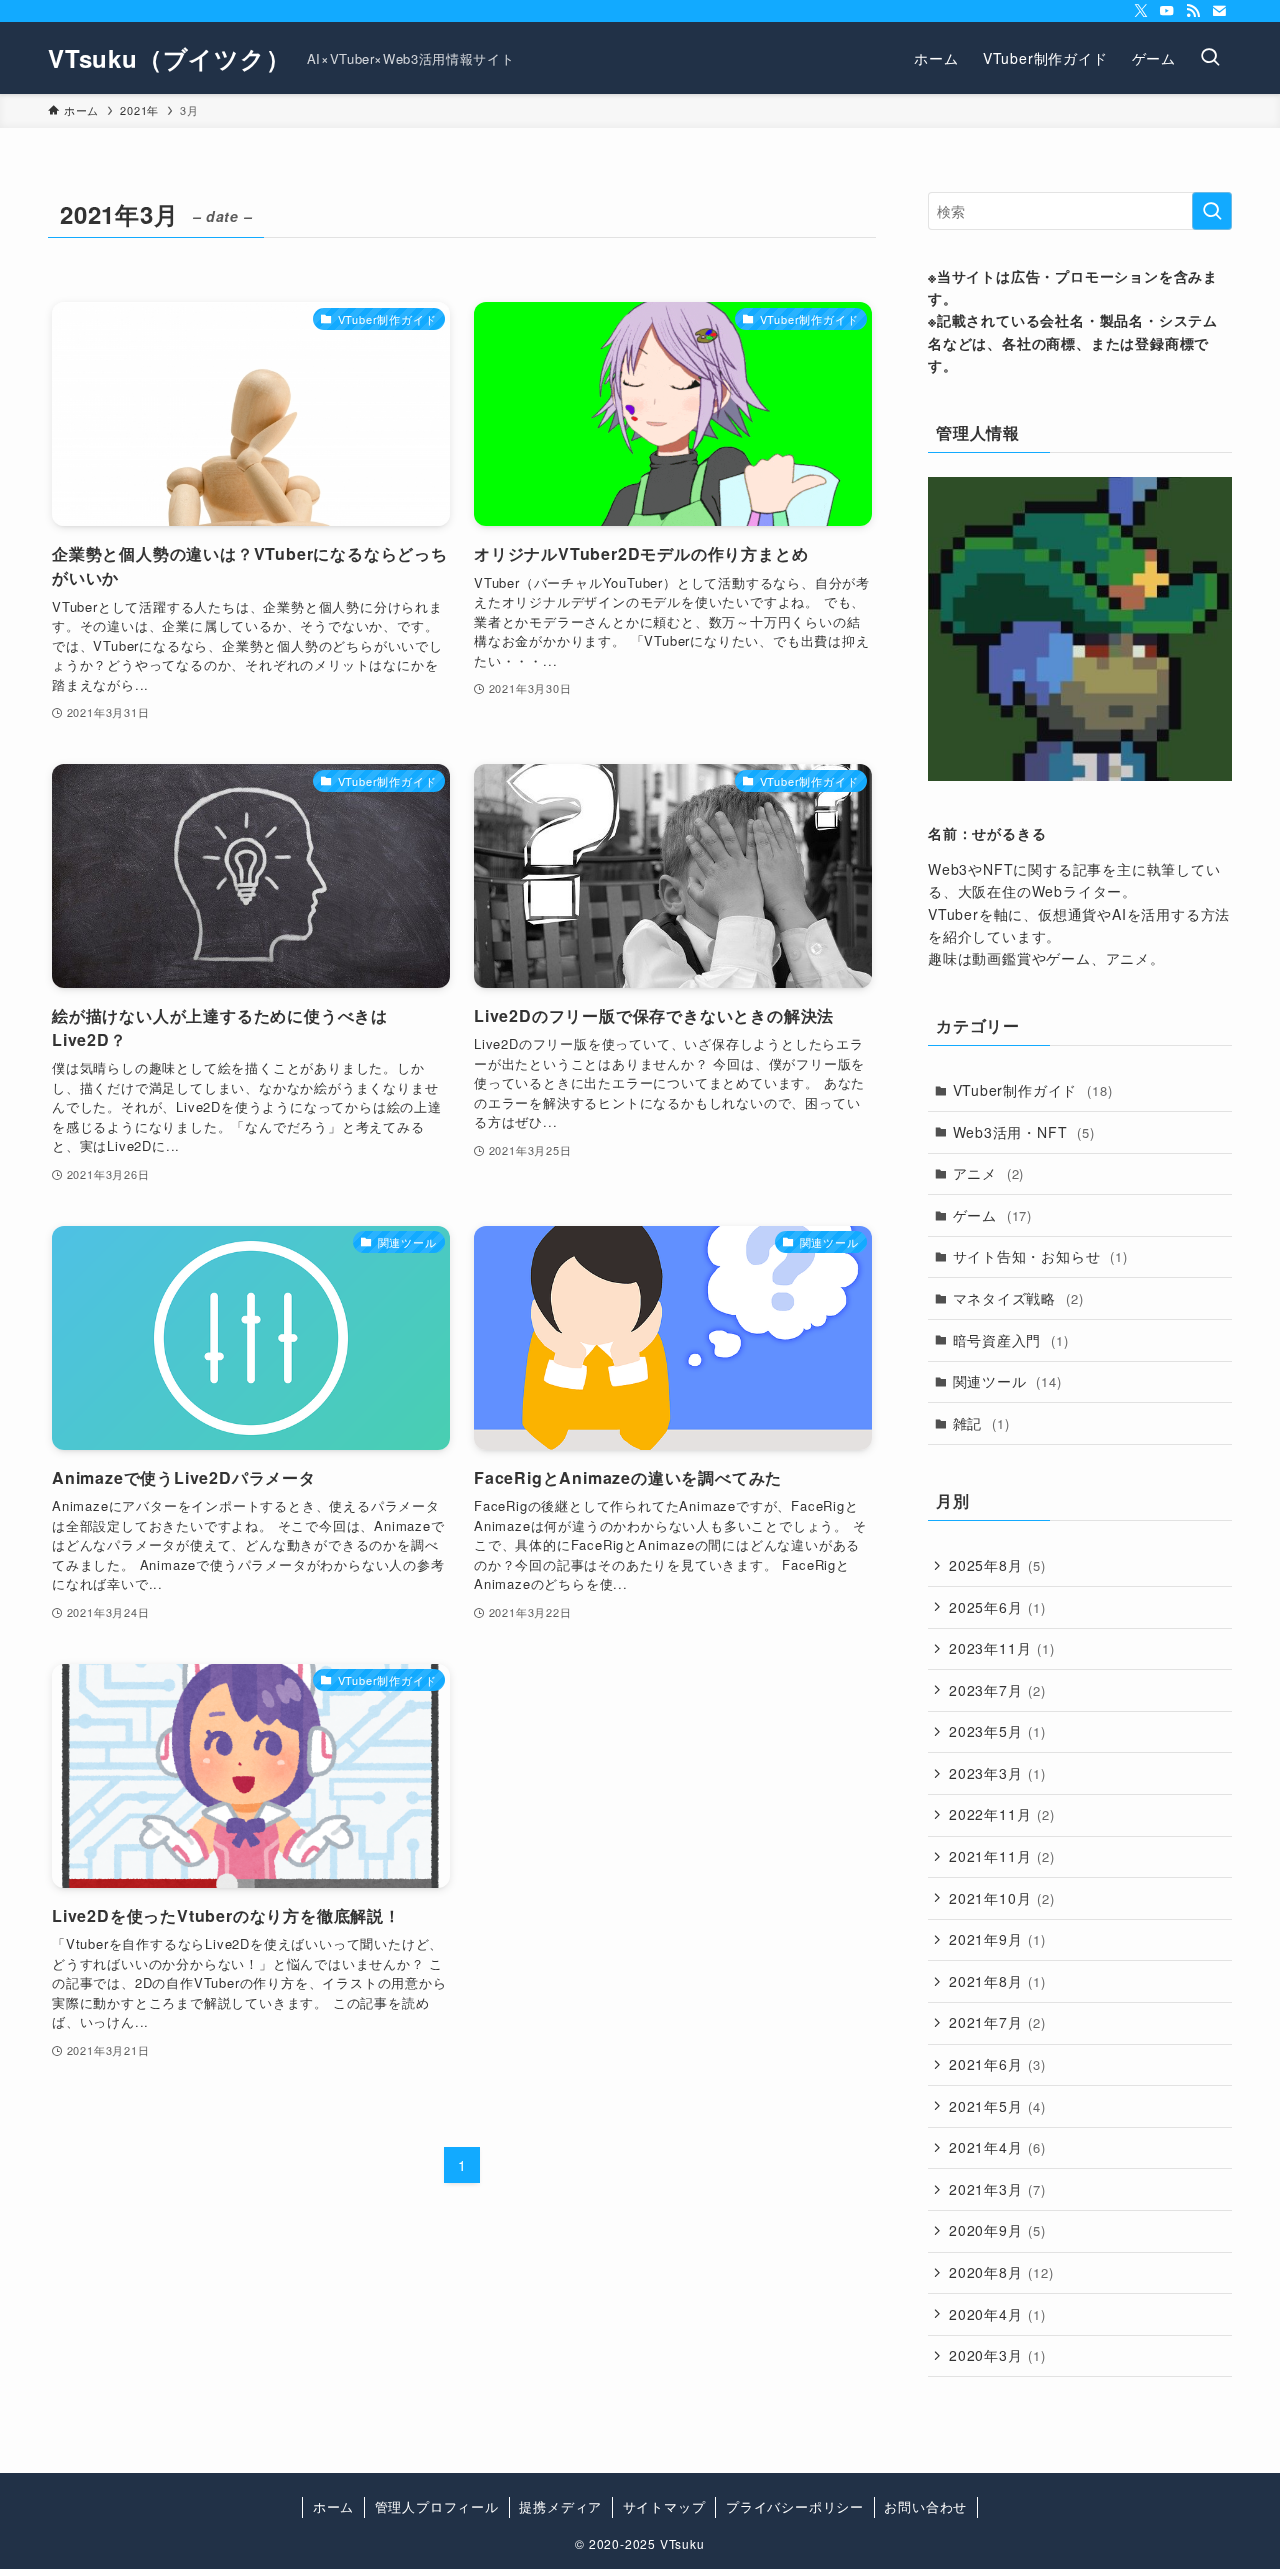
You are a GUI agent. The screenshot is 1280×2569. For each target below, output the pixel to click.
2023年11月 (1002, 1648)
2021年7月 (997, 2022)
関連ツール (1007, 1381)
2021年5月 (997, 2106)
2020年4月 (997, 2314)
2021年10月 (1002, 1898)
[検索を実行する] (1212, 211)
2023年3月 (997, 1773)
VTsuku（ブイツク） (169, 58)
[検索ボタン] (1210, 58)
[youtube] (1167, 11)
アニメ (989, 1173)
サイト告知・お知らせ (1040, 1256)
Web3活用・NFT (1024, 1132)
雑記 (981, 1423)
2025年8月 (997, 1565)
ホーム (333, 2506)
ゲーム (992, 1215)
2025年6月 (997, 1607)
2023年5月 (997, 1731)
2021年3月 (997, 2189)
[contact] (1219, 11)
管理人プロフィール (437, 2506)
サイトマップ (664, 2506)
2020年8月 (1001, 2272)
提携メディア (560, 2506)
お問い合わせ (925, 2506)
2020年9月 (997, 2230)
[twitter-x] (1141, 11)
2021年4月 (997, 2147)
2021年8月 (997, 1981)
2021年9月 (997, 1939)
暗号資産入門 (1011, 1340)
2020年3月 (997, 2355)
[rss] (1193, 11)
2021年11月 (1002, 1856)
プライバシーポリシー (795, 2506)
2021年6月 (997, 2064)
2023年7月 (997, 1690)
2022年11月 (1002, 1814)
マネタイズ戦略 (1018, 1298)
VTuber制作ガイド (1033, 1090)
